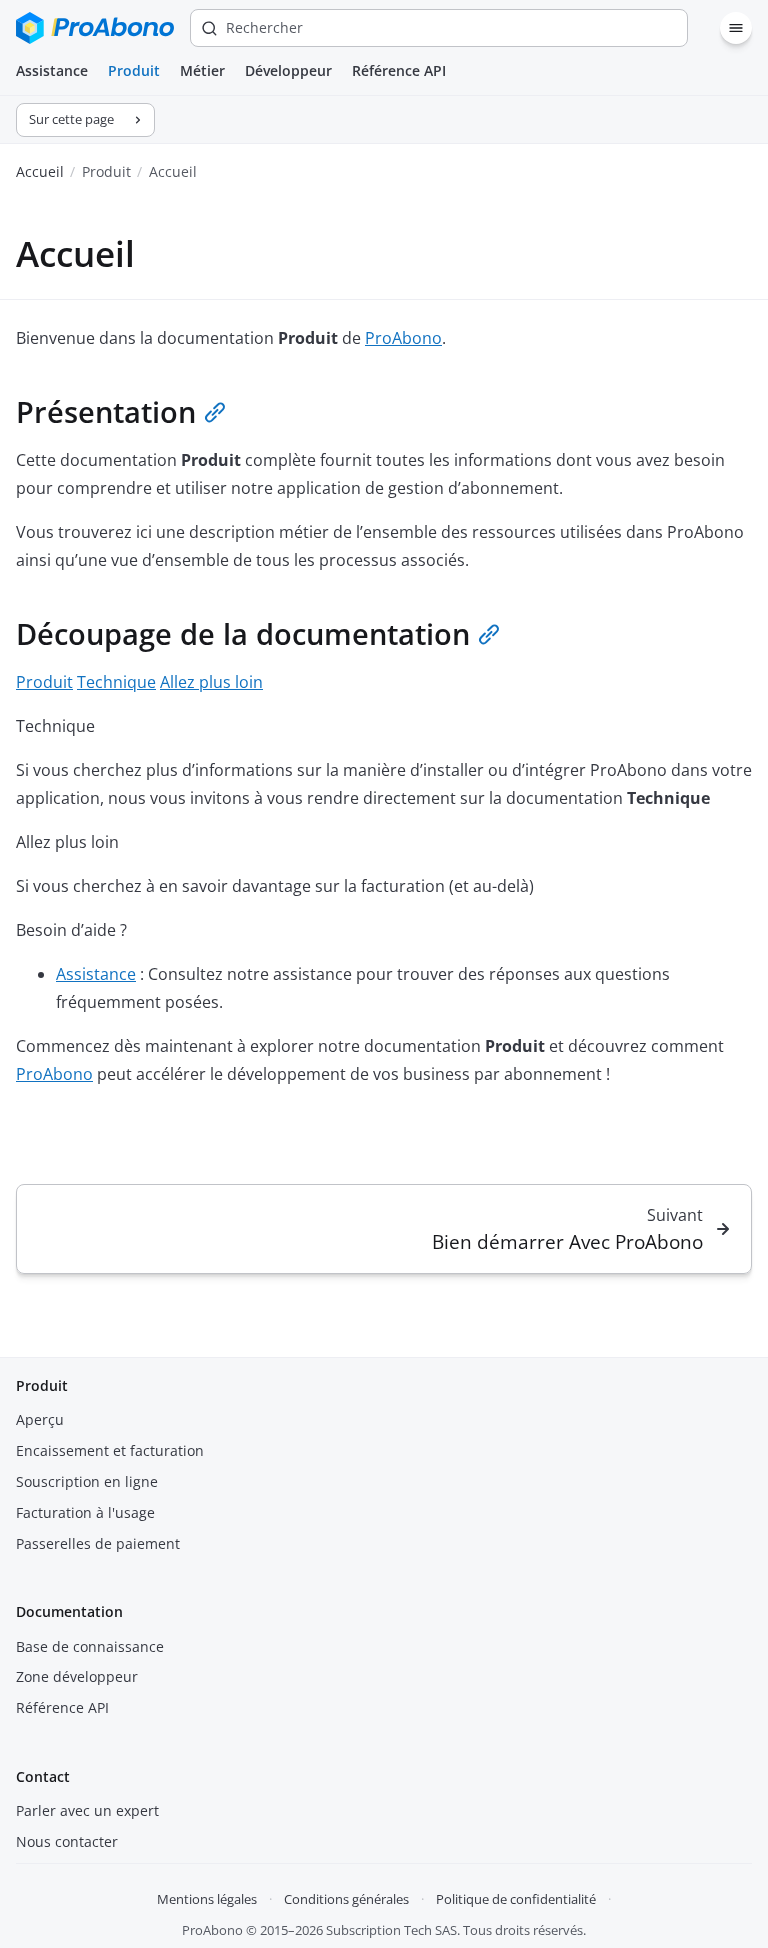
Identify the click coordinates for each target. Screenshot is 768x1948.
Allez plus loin (211, 682)
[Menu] (736, 28)
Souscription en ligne (87, 1481)
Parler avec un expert (87, 1810)
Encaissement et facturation (110, 1450)
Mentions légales (207, 1899)
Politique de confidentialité (516, 1899)
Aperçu (40, 1419)
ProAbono (403, 338)
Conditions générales (346, 1899)
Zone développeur (77, 1676)
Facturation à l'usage (85, 1512)
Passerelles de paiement (98, 1543)
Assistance (52, 70)
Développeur (288, 70)
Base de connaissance (90, 1646)
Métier (202, 70)
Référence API (399, 70)
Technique (116, 682)
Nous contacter (67, 1841)
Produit (134, 70)
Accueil (40, 171)
